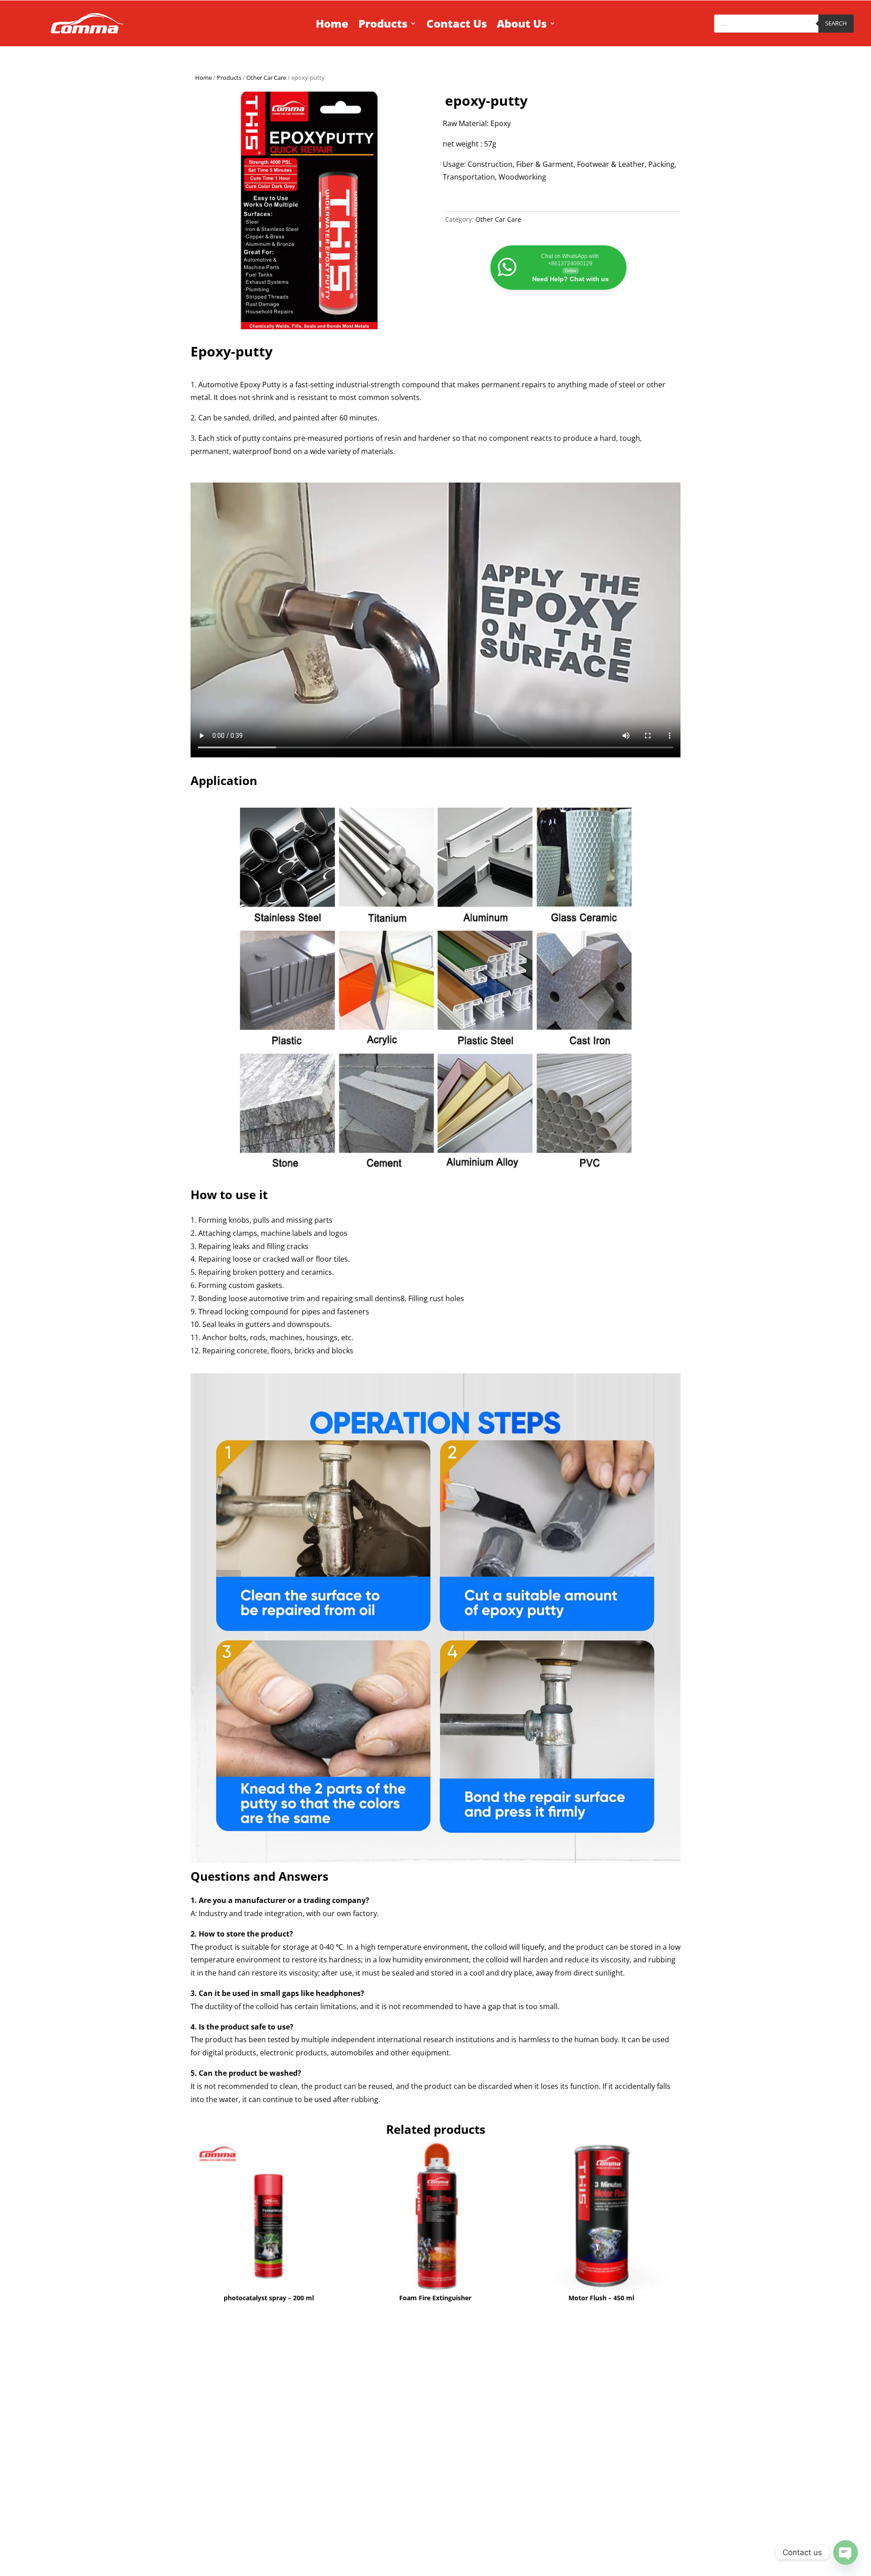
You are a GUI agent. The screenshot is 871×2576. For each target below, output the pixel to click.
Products (383, 24)
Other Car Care (266, 78)
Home (332, 24)
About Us (522, 24)
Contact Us (457, 24)
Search (836, 23)
